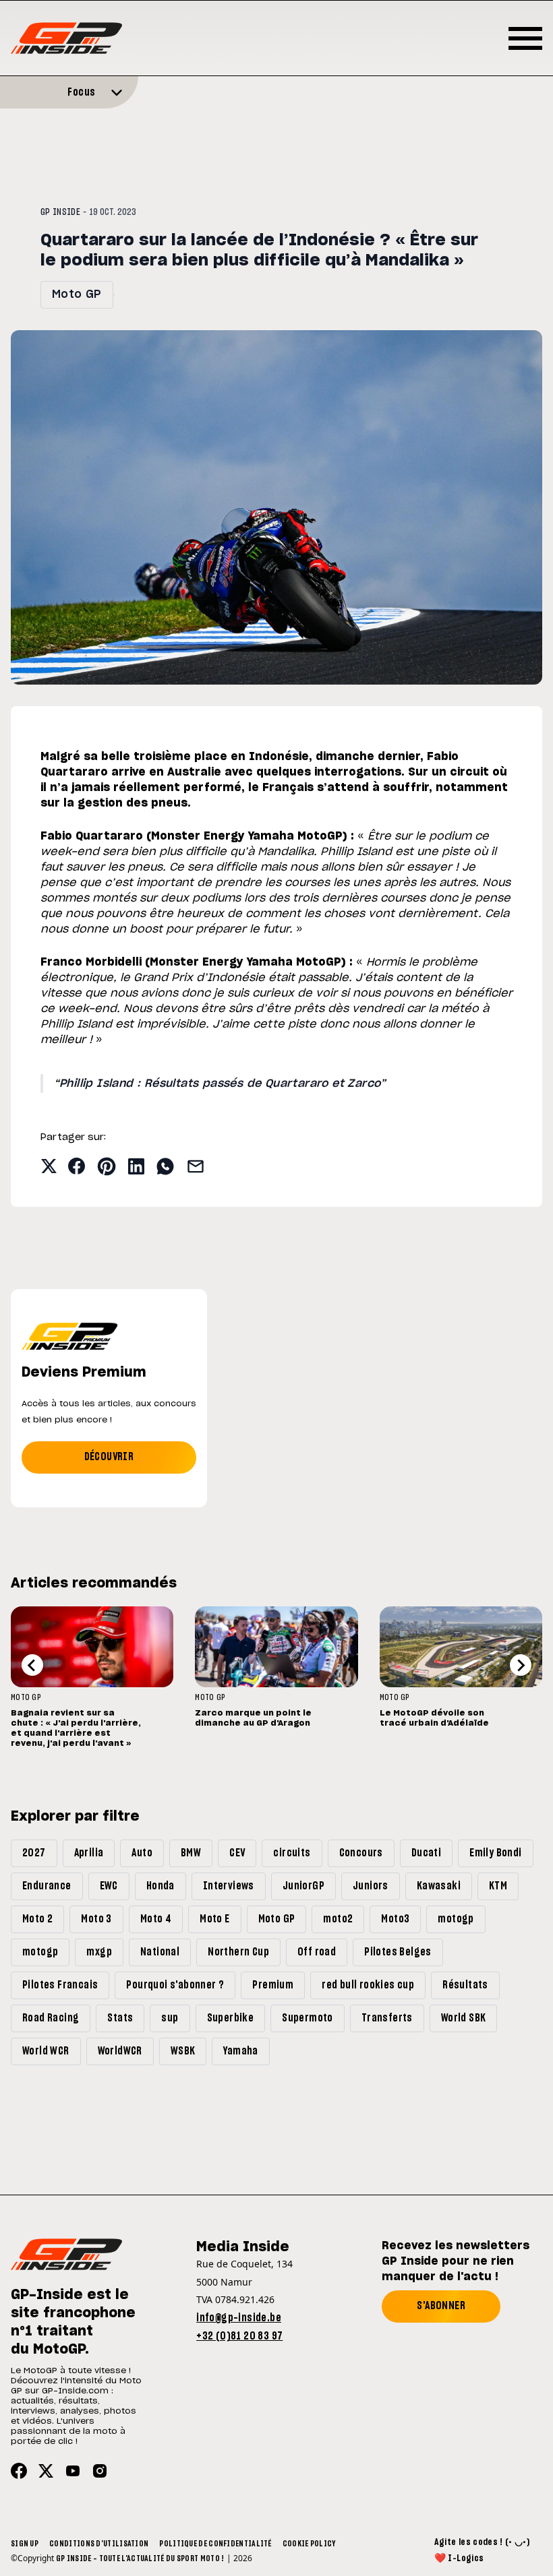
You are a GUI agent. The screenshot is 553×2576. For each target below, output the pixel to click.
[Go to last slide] (32, 1665)
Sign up (25, 2544)
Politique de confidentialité (215, 2544)
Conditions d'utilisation (99, 2544)
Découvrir (109, 1457)
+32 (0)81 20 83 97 (239, 2336)
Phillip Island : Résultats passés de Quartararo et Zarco (220, 1083)
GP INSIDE (60, 212)
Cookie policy (309, 2544)
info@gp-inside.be (239, 2318)
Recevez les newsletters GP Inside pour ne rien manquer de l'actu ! (456, 2261)
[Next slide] (521, 1665)
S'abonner (441, 2306)
